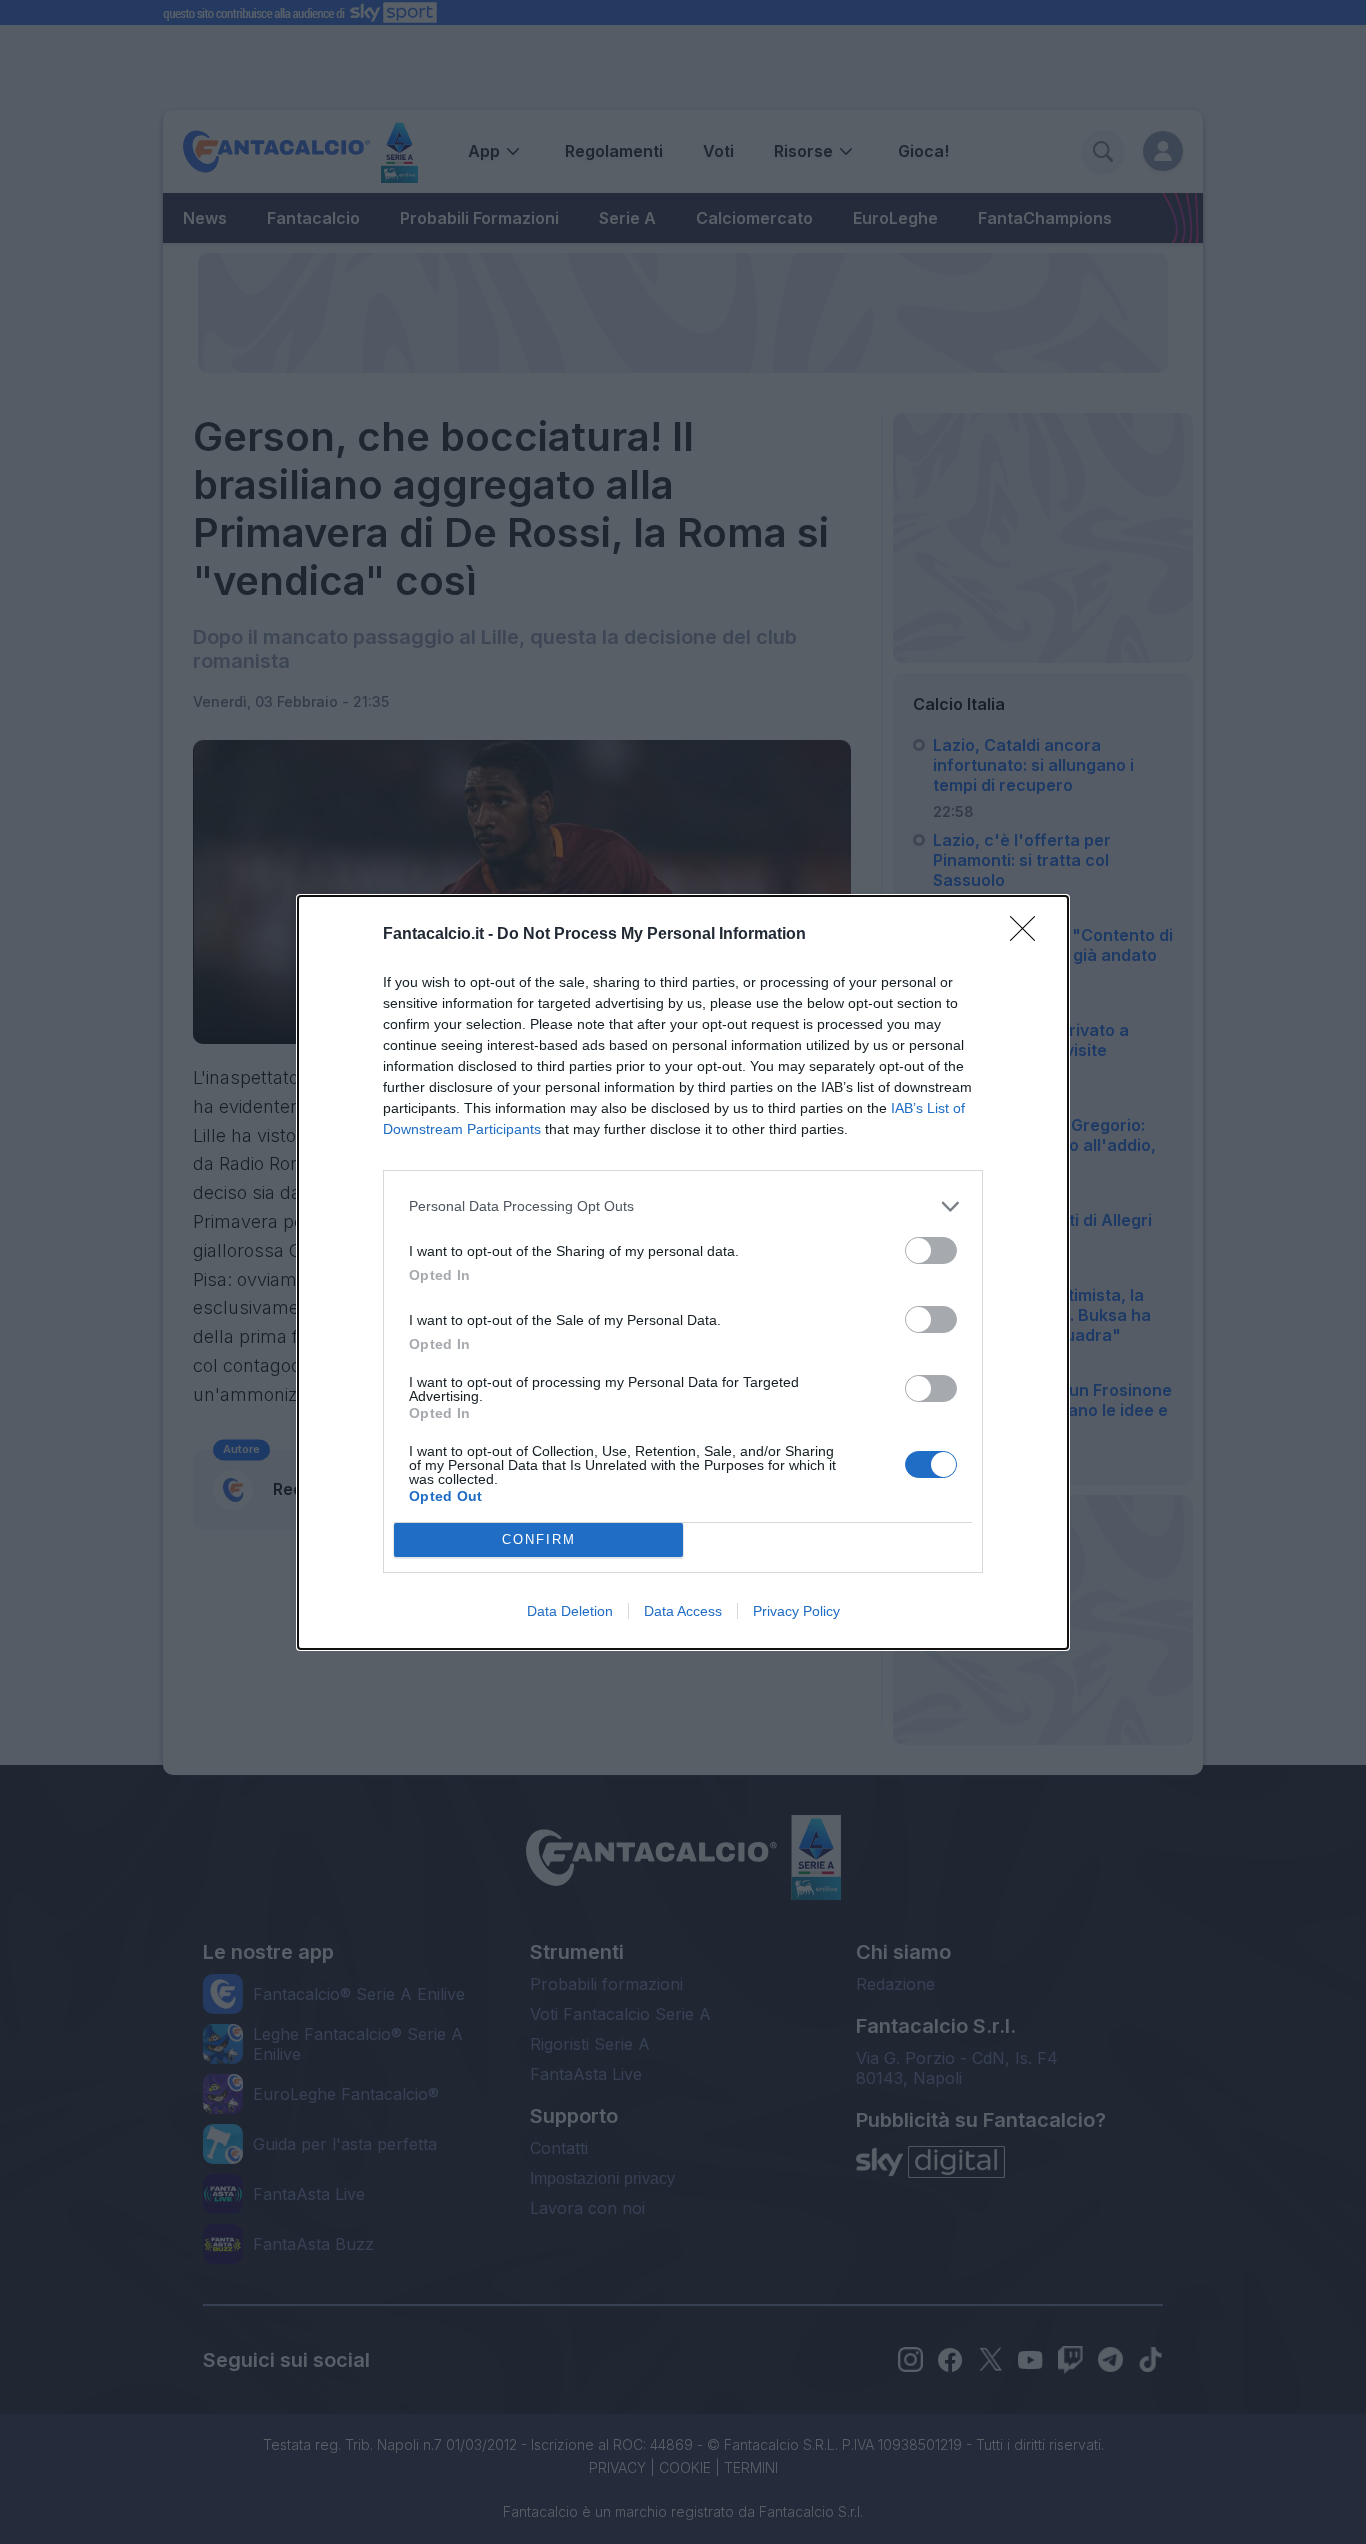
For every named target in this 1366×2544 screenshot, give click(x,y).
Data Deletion (570, 1611)
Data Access (683, 1611)
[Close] (1029, 935)
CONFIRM (539, 1539)
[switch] (931, 1250)
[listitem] (683, 1206)
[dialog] (683, 1272)
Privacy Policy (796, 1611)
